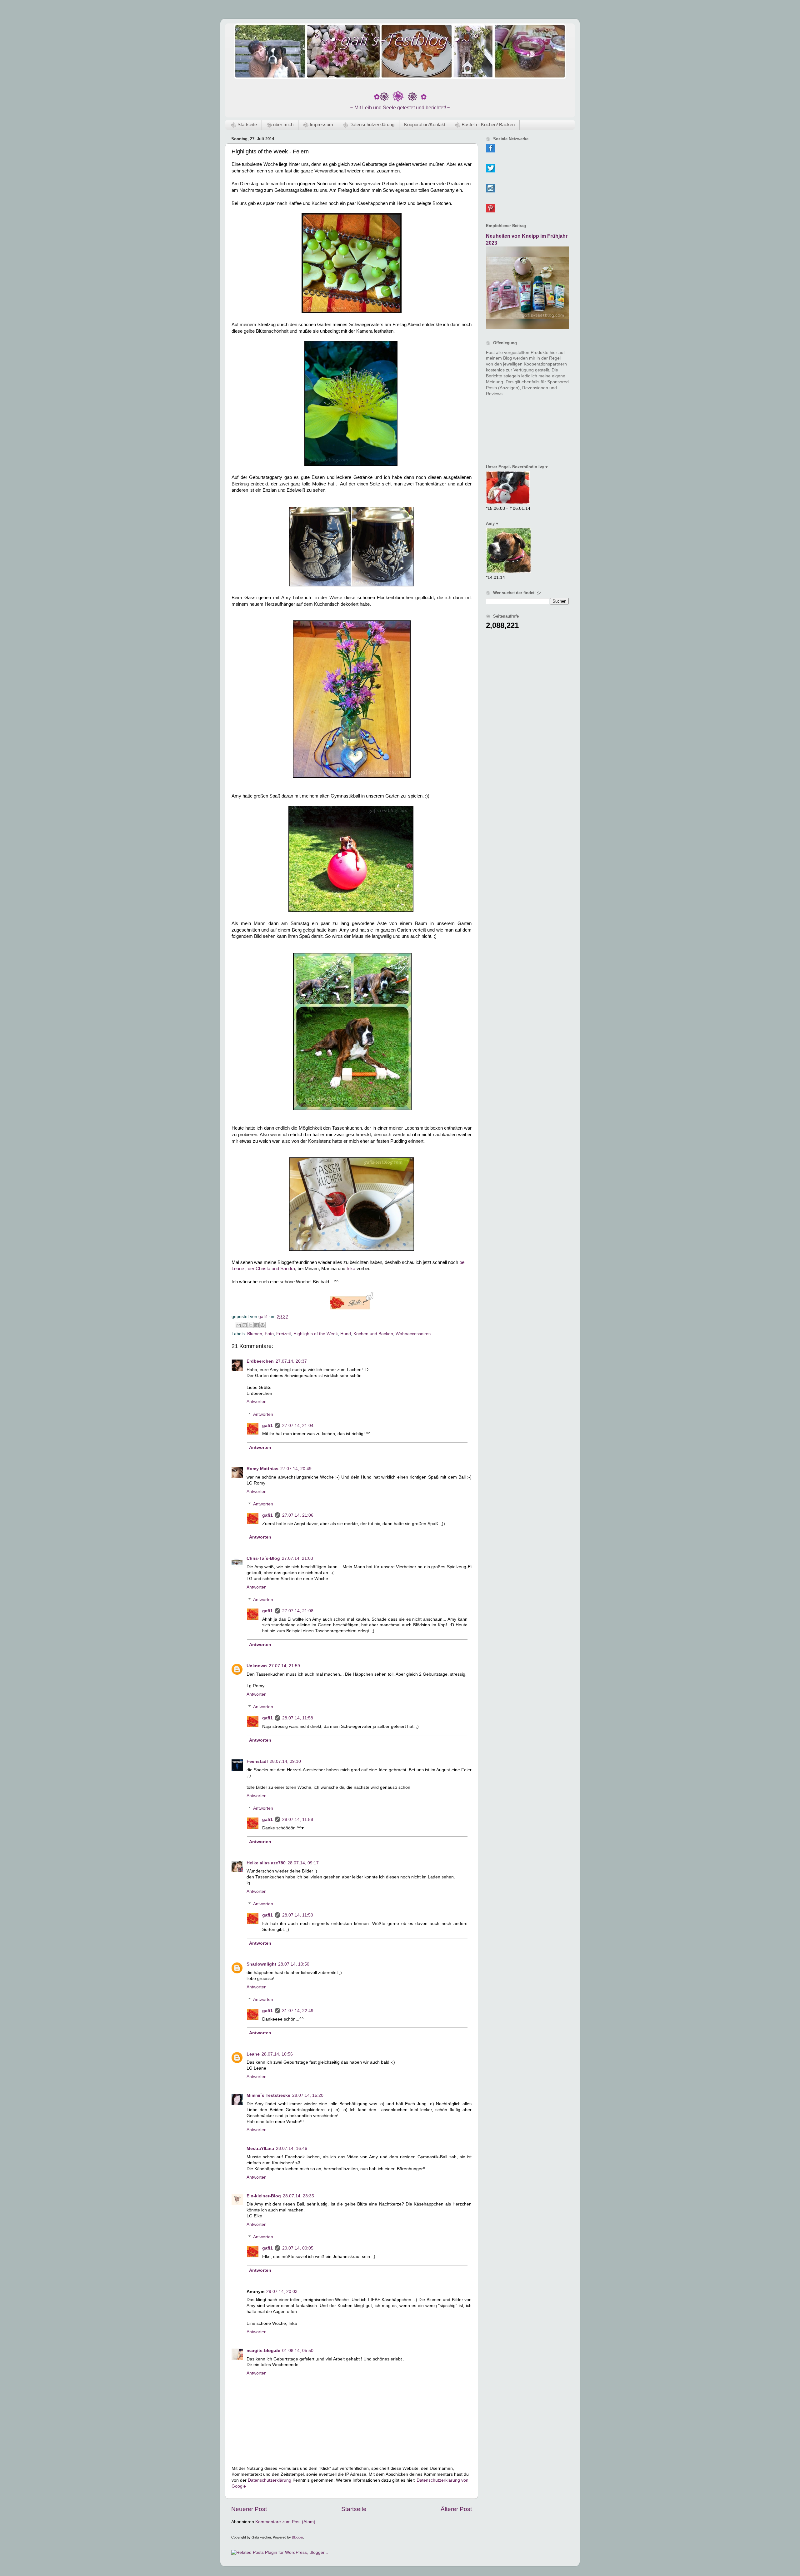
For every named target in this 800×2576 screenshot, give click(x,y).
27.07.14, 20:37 (291, 1361)
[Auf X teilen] (251, 1325)
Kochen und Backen (373, 1334)
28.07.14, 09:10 (285, 1761)
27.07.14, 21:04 (298, 1426)
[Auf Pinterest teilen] (262, 1325)
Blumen (255, 1334)
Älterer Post (456, 2509)
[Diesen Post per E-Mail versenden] (239, 1325)
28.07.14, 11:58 (298, 1718)
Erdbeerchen (260, 1361)
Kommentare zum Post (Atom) (285, 2522)
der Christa (259, 1269)
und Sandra (283, 1269)
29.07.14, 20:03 (282, 2292)
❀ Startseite (244, 124)
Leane (253, 2054)
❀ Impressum (318, 124)
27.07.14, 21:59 (284, 1666)
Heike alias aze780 (266, 1863)
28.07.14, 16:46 (292, 2148)
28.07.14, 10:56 (277, 2054)
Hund (346, 1334)
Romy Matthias (262, 1469)
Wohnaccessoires (413, 1334)
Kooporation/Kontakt (425, 124)
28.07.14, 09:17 (303, 1863)
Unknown (257, 1666)
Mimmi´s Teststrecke (268, 2095)
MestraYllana (260, 2148)
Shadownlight (261, 1964)
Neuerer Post (249, 2509)
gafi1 (267, 1426)
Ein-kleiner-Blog (264, 2196)
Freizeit (284, 1334)
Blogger (297, 2537)
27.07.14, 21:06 (298, 1515)
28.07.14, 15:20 (308, 2095)
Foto (269, 1334)
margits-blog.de (263, 2351)
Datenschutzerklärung (270, 2480)
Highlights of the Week (316, 1334)
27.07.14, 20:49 (296, 1469)
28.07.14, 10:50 (294, 1964)
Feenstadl (257, 1761)
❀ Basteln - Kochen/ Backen (485, 124)
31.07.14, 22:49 (298, 2011)
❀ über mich (280, 124)
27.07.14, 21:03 (297, 1558)
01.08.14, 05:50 (298, 2351)
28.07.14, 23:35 (298, 2196)
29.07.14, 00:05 (298, 2248)
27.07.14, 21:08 (298, 1611)
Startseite (354, 2509)
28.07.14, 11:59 (298, 1915)
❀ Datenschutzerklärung (369, 124)
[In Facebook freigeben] (257, 1325)
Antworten (257, 1402)
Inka (351, 1269)
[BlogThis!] (245, 1325)
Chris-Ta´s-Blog (263, 1558)
